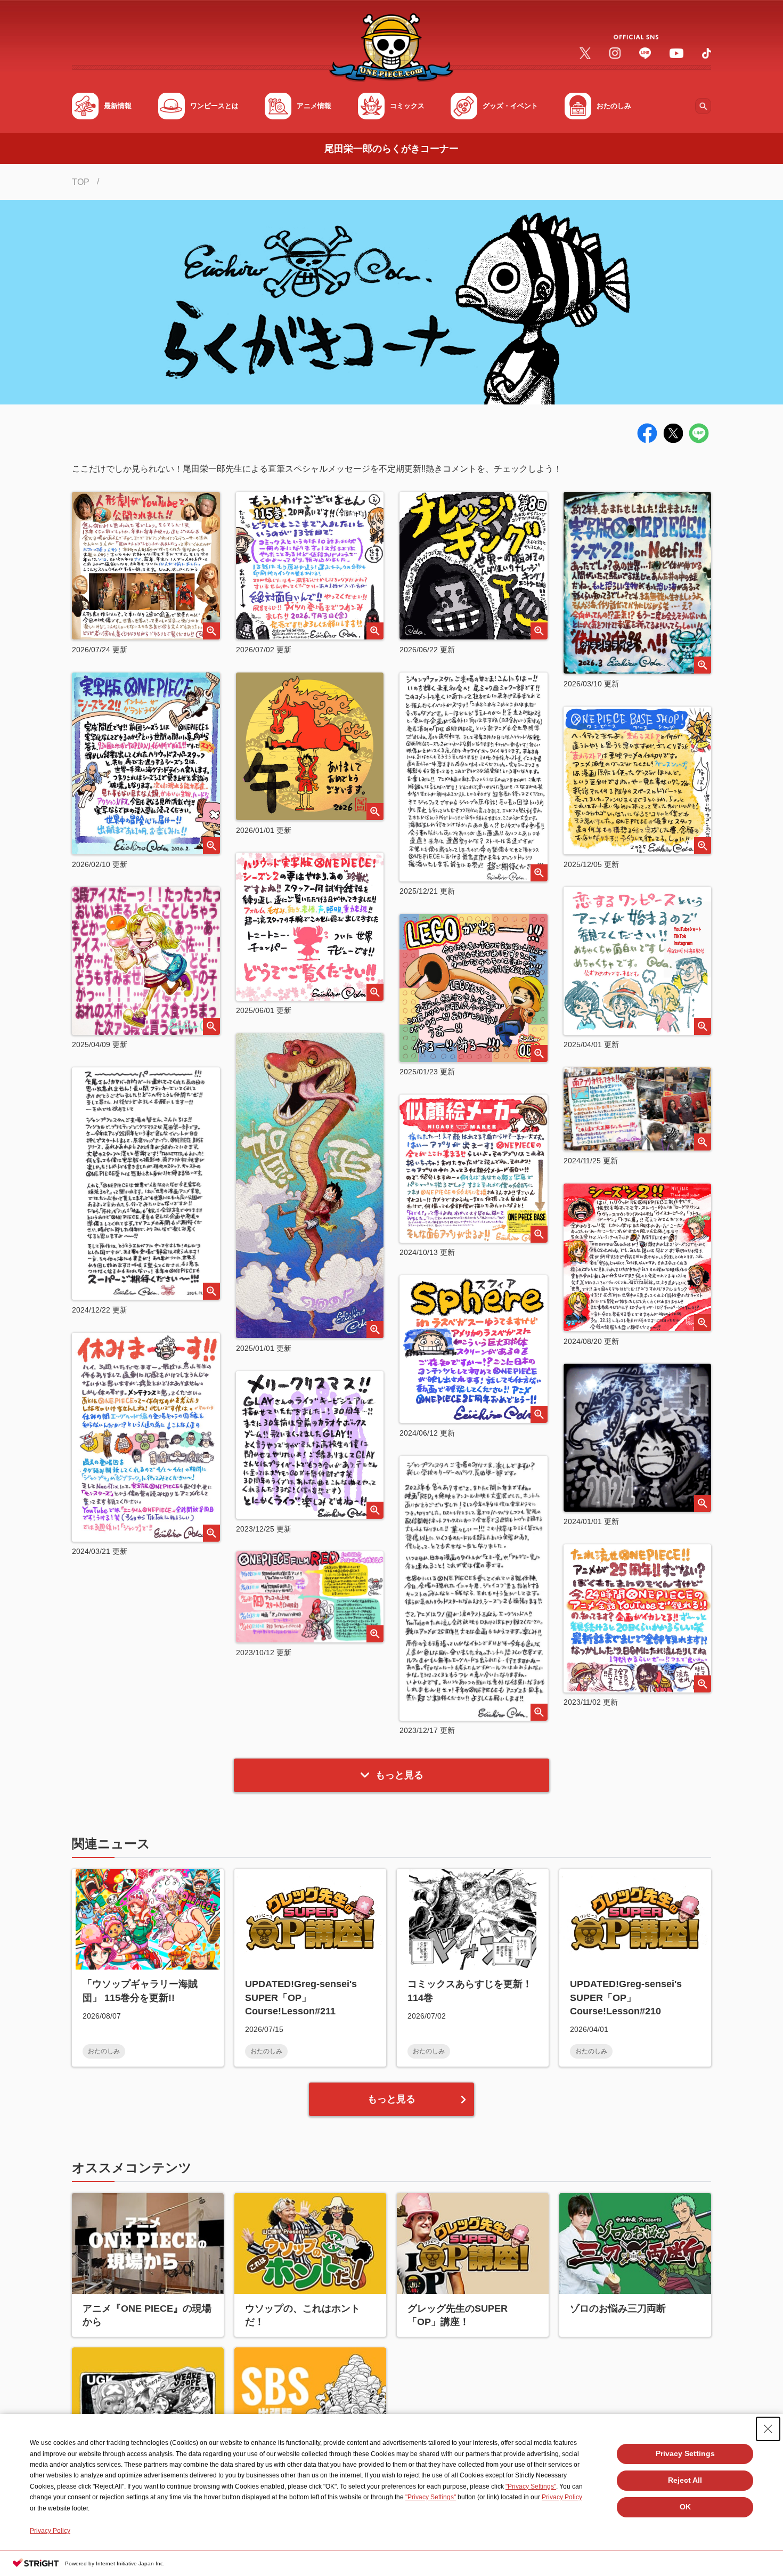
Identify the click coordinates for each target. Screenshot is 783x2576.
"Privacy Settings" (531, 2486)
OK (685, 2507)
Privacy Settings (685, 2453)
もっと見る (399, 1775)
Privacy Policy (562, 2497)
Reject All (685, 2480)
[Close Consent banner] (768, 2429)
